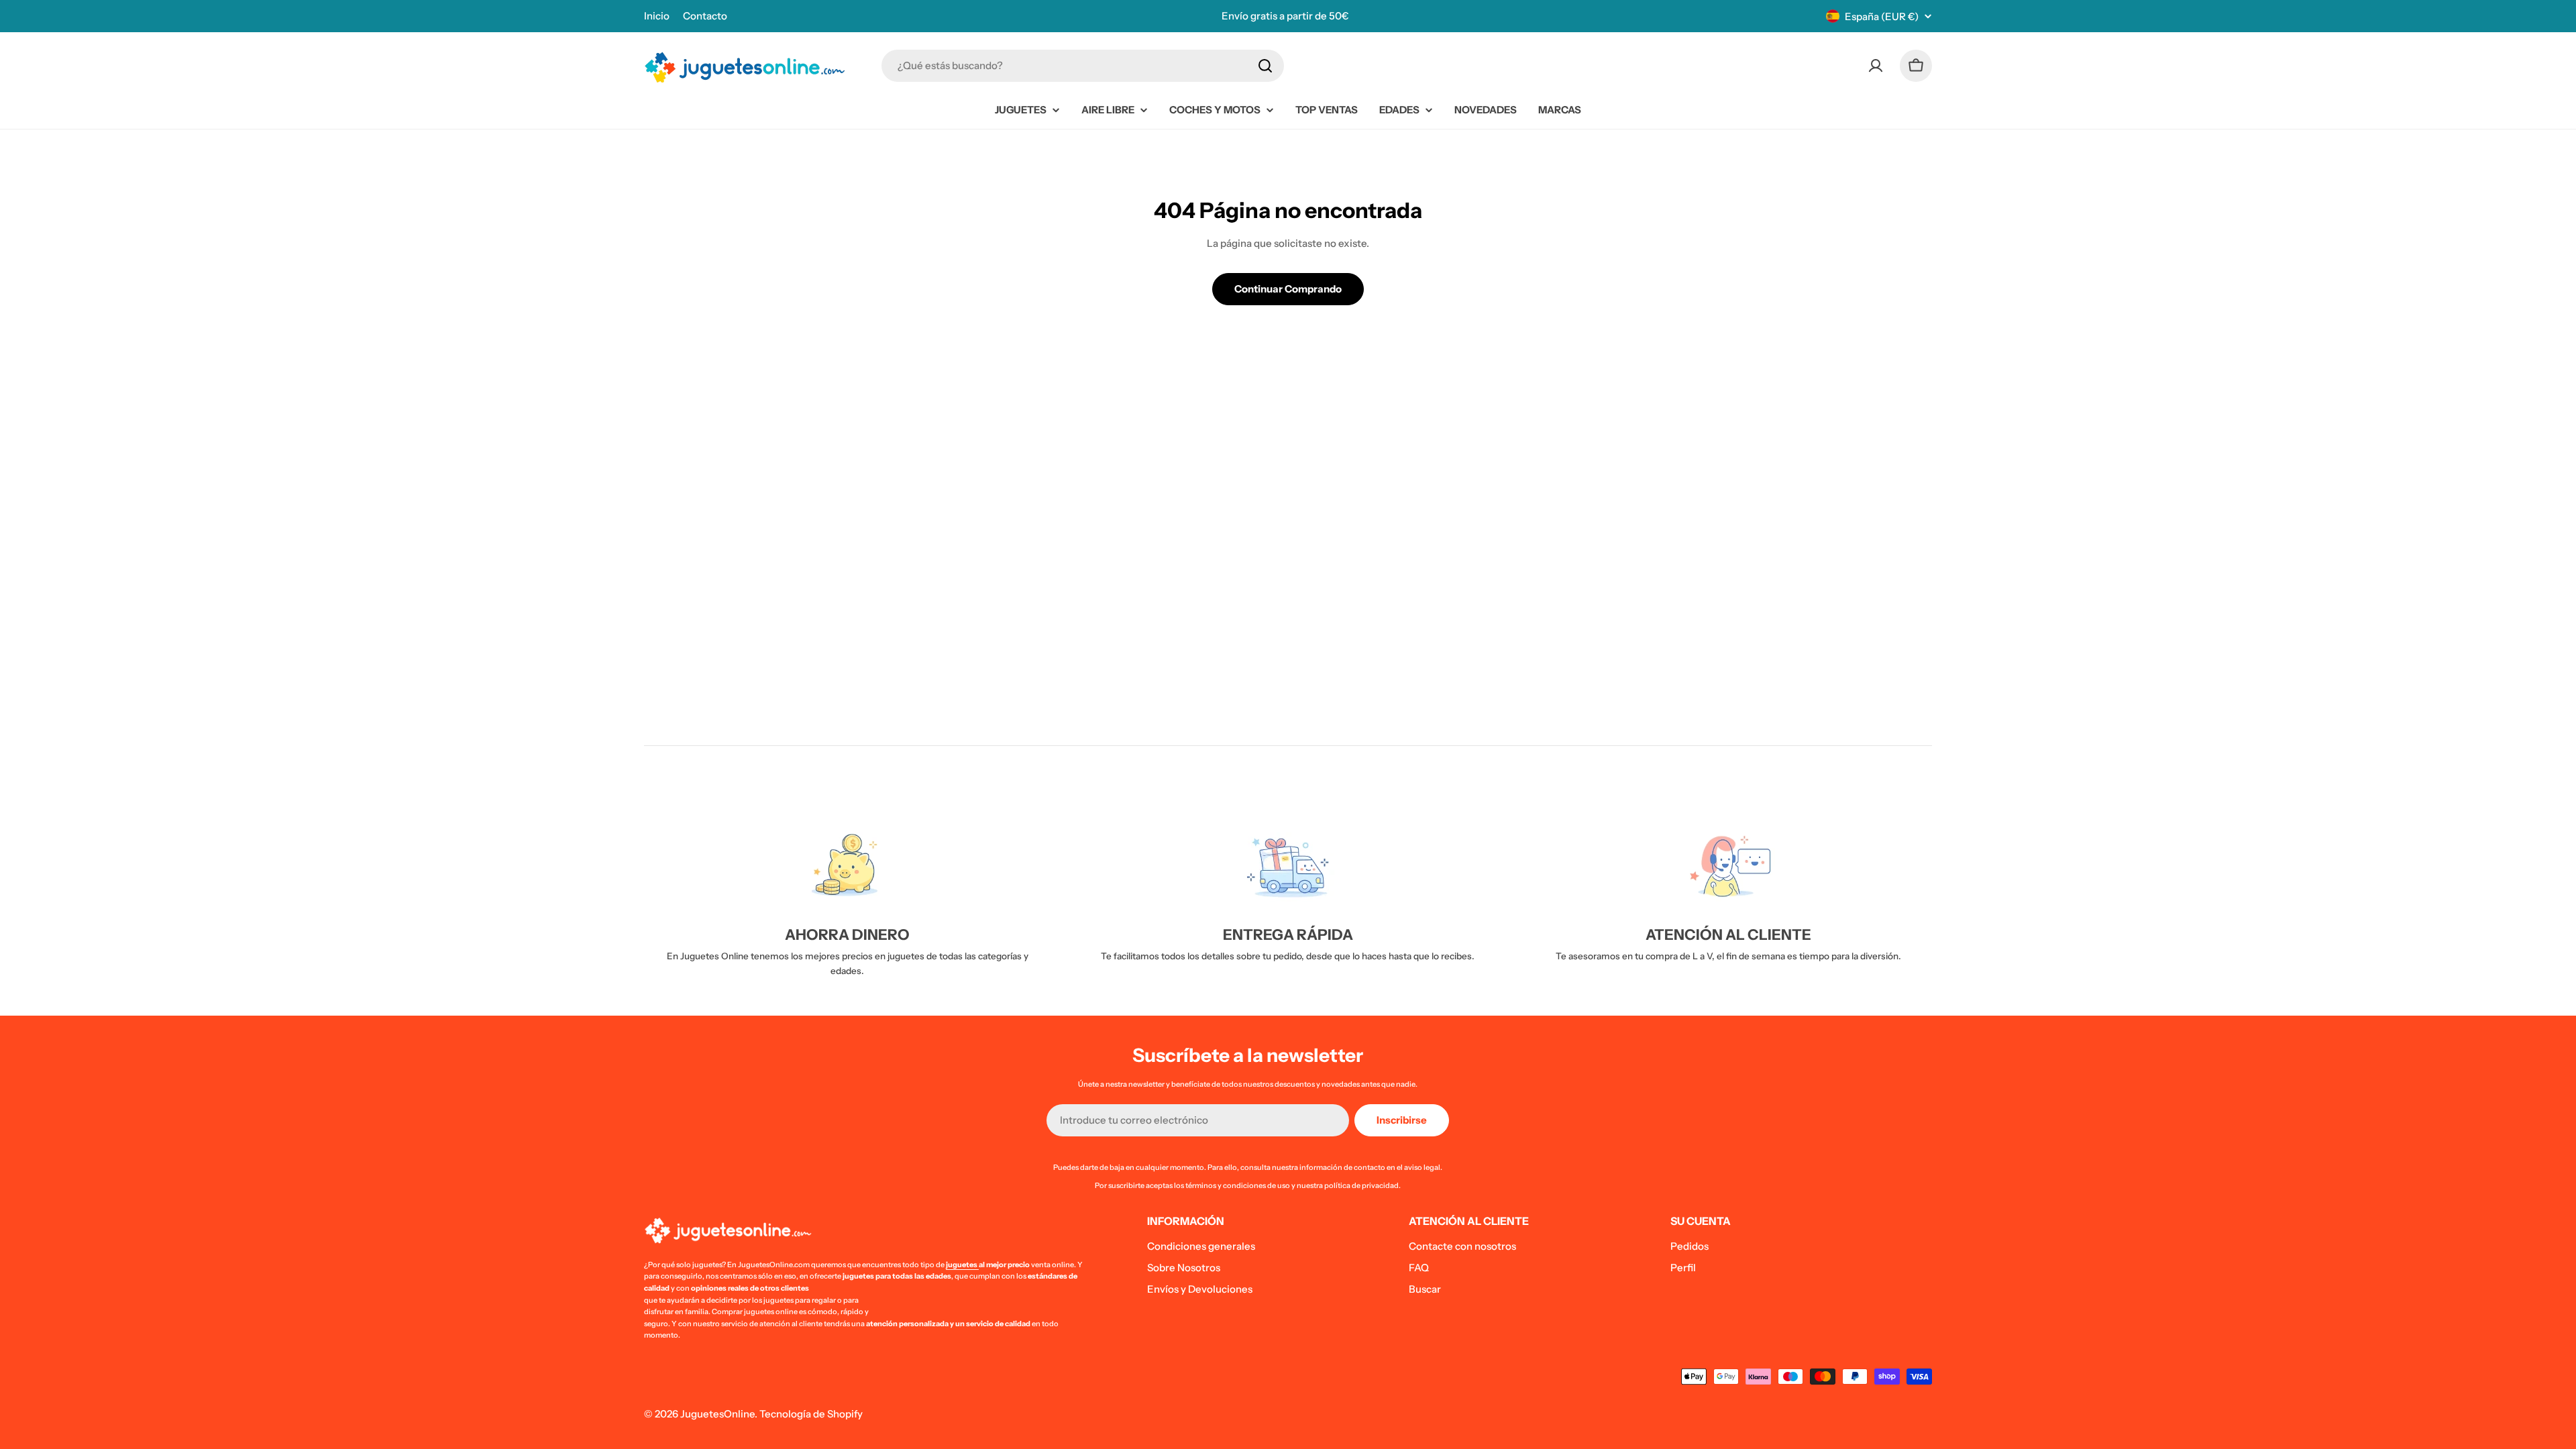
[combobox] (1083, 66)
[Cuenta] (1876, 66)
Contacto (705, 16)
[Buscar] (1265, 66)
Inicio (657, 16)
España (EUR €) (1882, 16)
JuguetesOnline (717, 1414)
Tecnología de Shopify (811, 1414)
